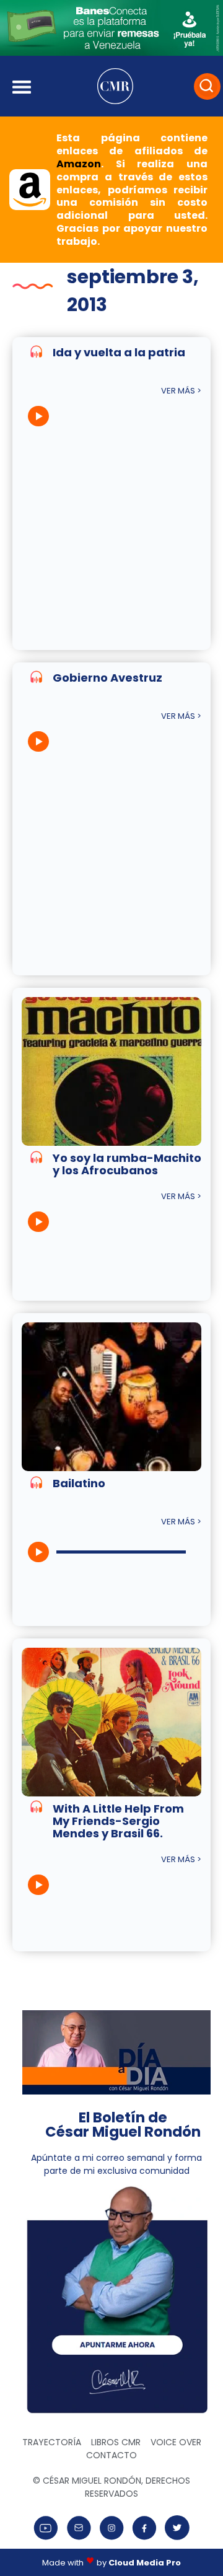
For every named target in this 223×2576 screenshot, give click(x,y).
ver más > (181, 391)
